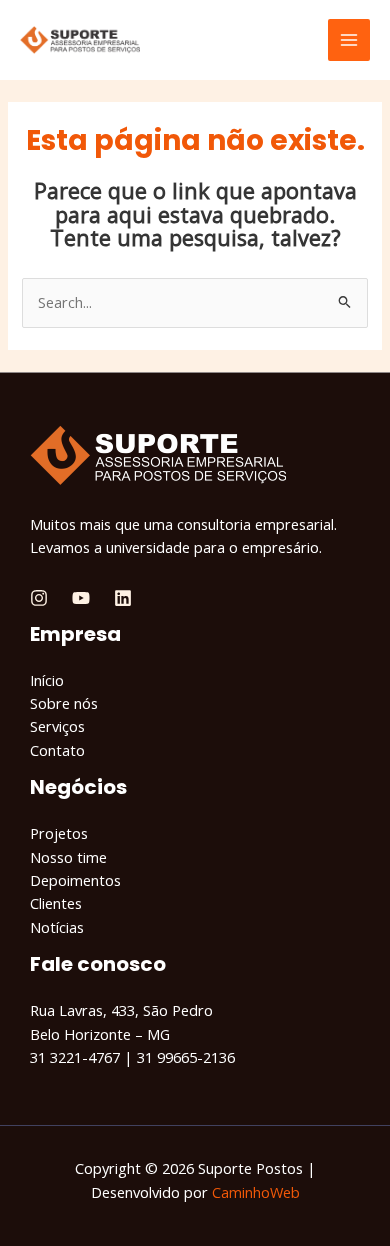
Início (47, 680)
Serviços (57, 726)
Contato (57, 750)
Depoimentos (75, 880)
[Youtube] (81, 598)
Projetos (59, 833)
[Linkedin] (123, 598)
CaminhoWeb (256, 1192)
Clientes (56, 903)
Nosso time (68, 857)
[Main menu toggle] (349, 40)
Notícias (57, 927)
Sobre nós (64, 703)
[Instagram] (39, 598)
